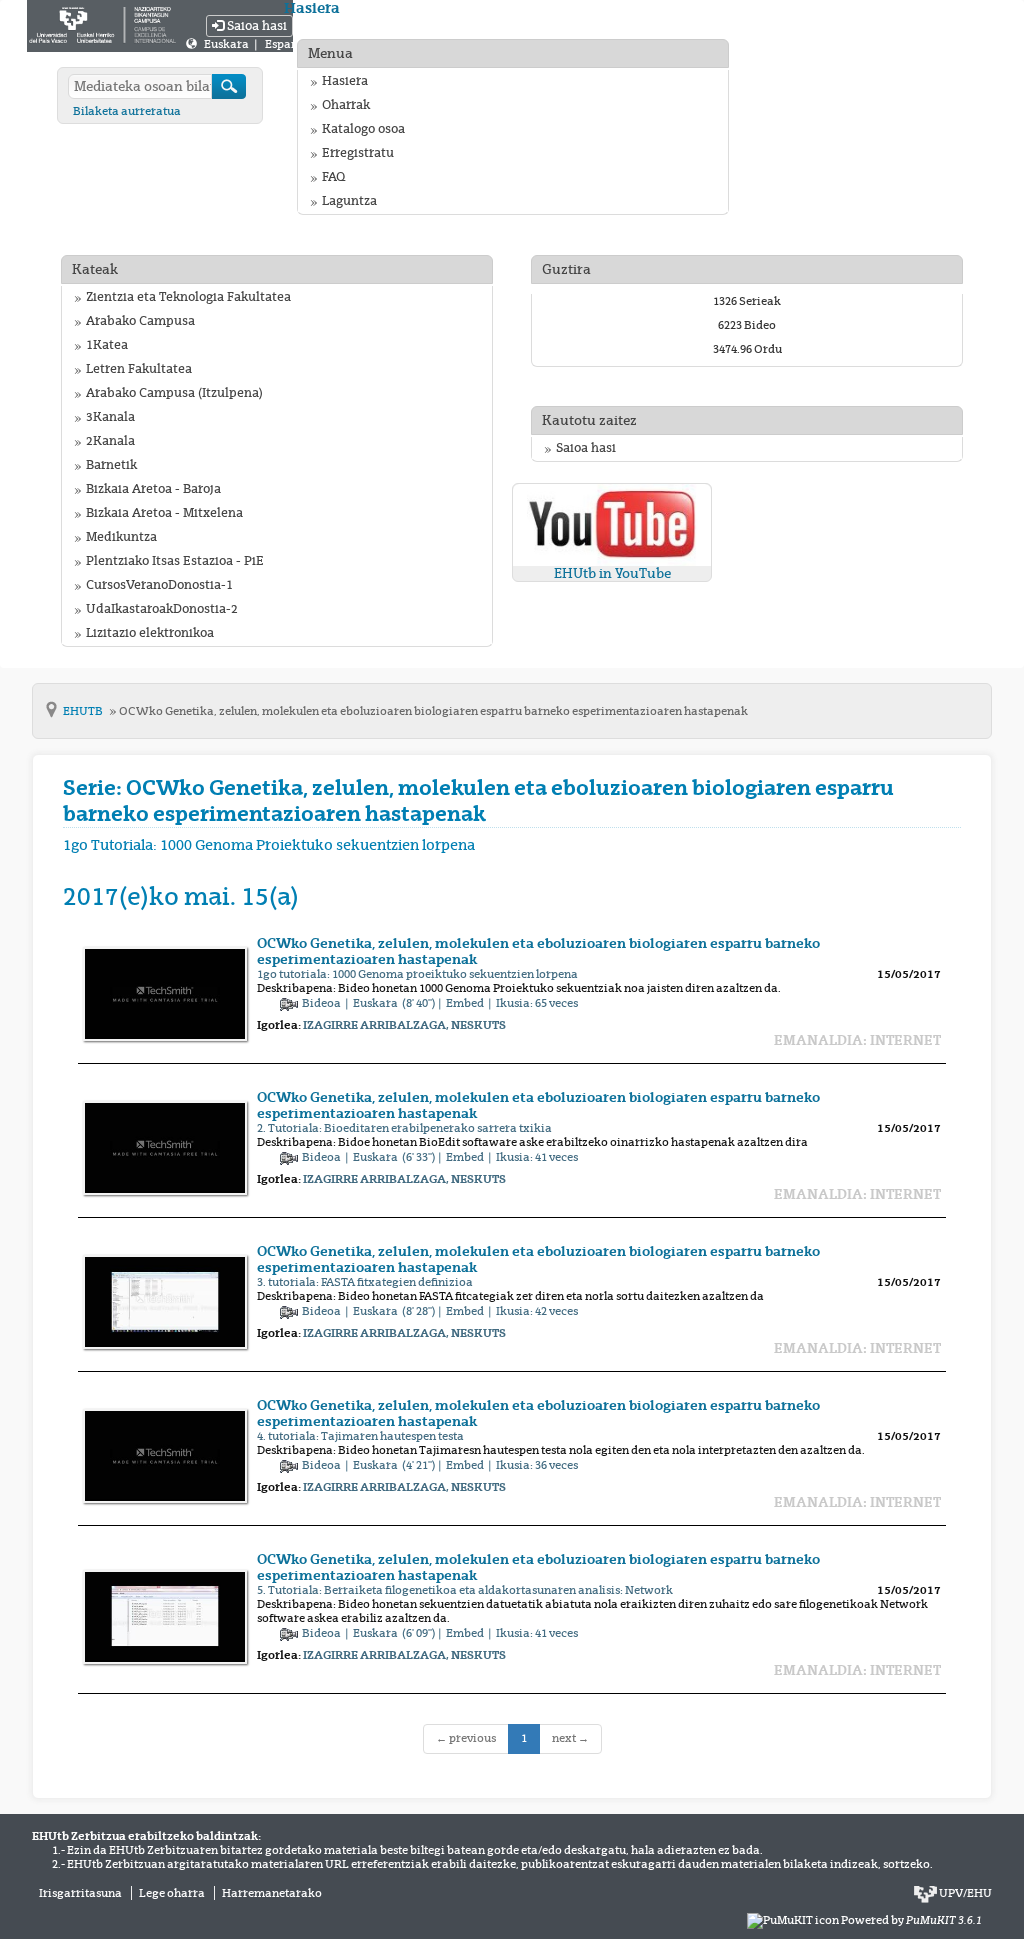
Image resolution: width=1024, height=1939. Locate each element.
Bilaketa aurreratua (127, 111)
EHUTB (84, 711)
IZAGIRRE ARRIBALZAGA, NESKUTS (404, 1025)
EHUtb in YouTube (612, 573)
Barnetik (111, 465)
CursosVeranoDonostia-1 (159, 585)
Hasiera (345, 81)
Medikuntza (121, 537)
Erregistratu (358, 153)
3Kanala (110, 417)
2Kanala (110, 441)
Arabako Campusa (140, 321)
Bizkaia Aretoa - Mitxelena (164, 513)
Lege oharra (172, 1893)
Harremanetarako (272, 1893)
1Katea (107, 345)
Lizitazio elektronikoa (150, 633)
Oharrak (346, 105)
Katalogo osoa (363, 129)
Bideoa (322, 1003)
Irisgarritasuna (80, 1893)
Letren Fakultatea (139, 369)
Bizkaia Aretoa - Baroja (153, 489)
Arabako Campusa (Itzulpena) (174, 393)
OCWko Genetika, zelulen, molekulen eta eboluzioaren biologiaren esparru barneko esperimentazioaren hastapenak (433, 711)
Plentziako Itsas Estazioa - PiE (175, 561)
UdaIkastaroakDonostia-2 (162, 609)
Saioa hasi (255, 26)
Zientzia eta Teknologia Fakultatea (188, 297)
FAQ (333, 177)
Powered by (911, 1920)
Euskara (227, 44)
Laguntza (349, 201)
